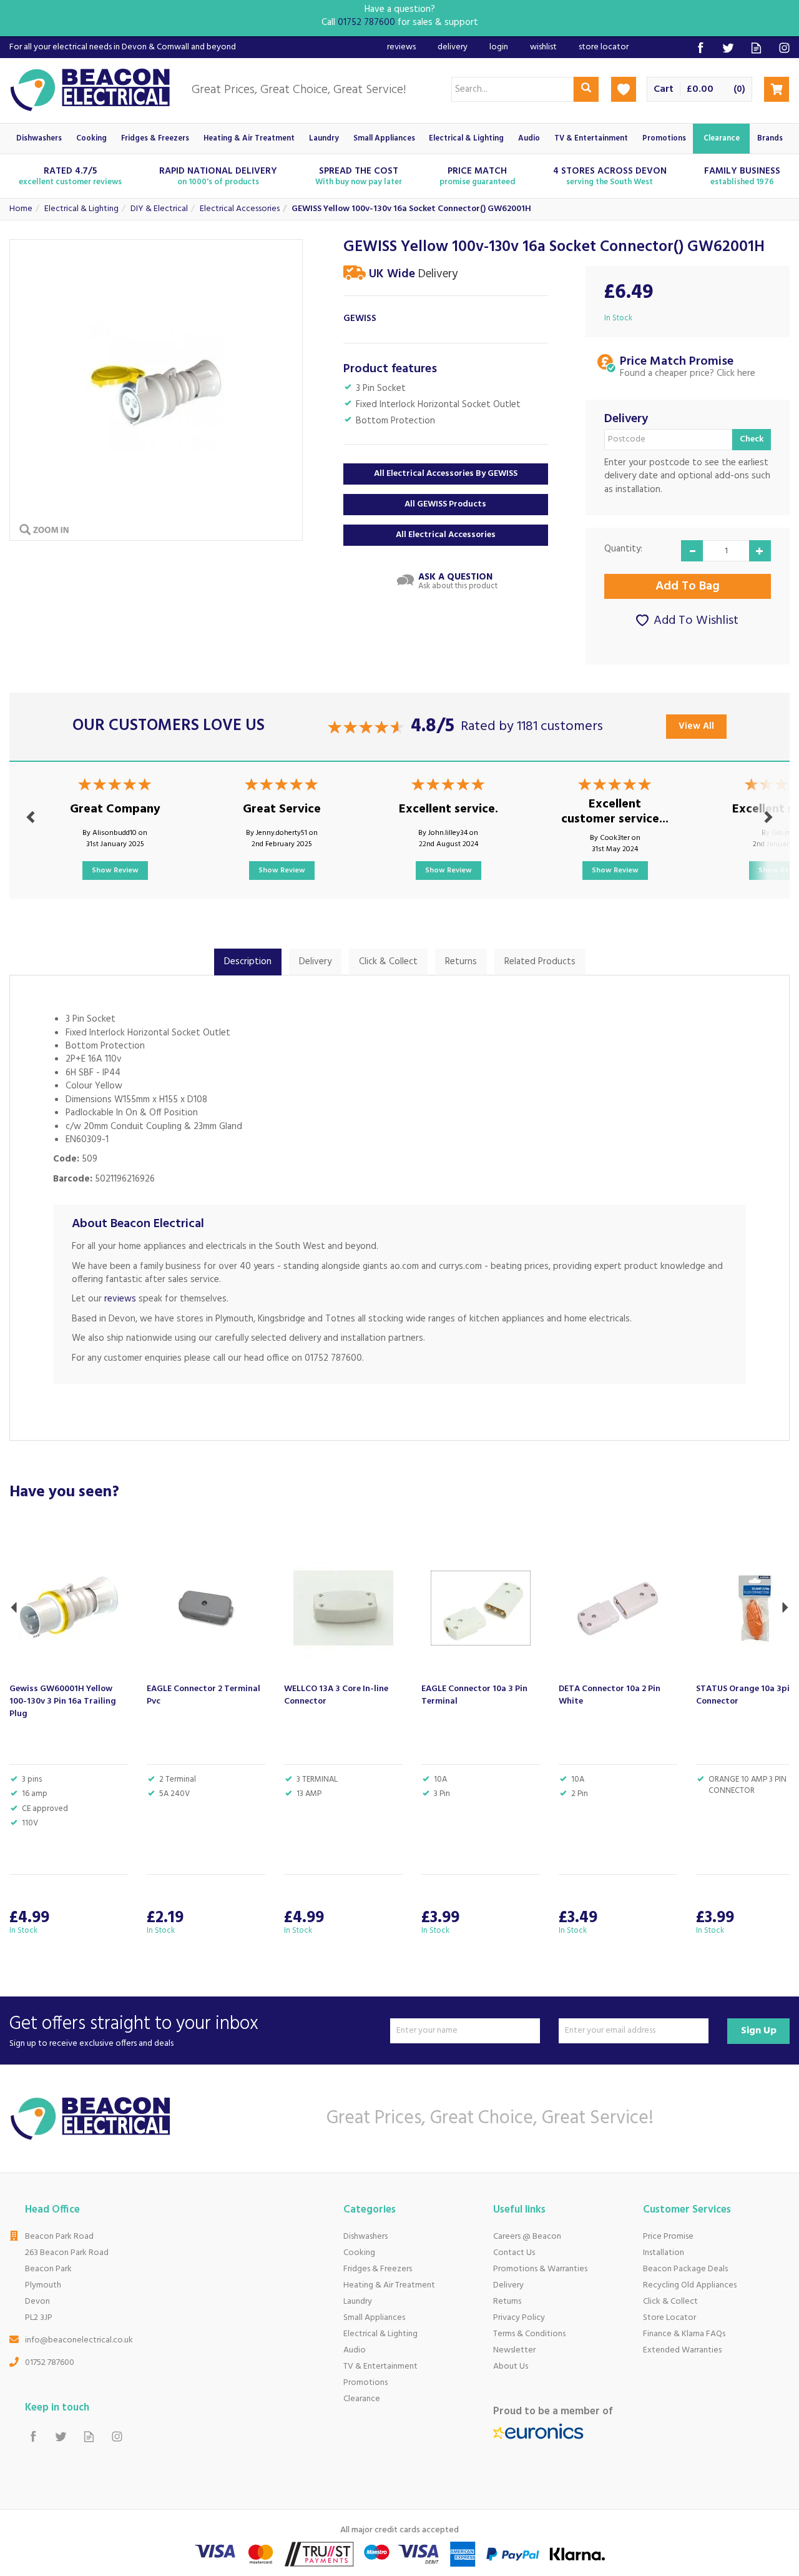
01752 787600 (50, 2363)
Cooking (359, 2253)
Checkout (777, 89)
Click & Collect (388, 962)
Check (752, 439)
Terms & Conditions (529, 2334)
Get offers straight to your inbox (134, 2031)
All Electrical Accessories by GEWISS (446, 474)
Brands (770, 139)
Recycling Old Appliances (690, 2285)
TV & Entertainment (380, 2366)
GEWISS (360, 319)
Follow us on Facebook (700, 48)
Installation (664, 2253)
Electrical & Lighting (380, 2334)
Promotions (365, 2383)
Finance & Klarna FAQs (684, 2334)
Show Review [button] (115, 871)
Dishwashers (365, 2237)
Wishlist (543, 47)
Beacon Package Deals (685, 2269)
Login (499, 47)
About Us (511, 2366)
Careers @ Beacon (527, 2237)
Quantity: (623, 549)
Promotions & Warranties (540, 2269)
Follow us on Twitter (728, 48)
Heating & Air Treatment (389, 2285)
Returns (461, 962)
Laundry (358, 2302)
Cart (664, 90)
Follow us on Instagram (784, 48)
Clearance (362, 2399)
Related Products (540, 962)
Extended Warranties (682, 2350)
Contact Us (514, 2253)
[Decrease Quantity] (692, 551)
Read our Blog (756, 48)
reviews (120, 1299)
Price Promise (668, 2237)
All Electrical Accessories (446, 535)
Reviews (401, 47)
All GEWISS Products (445, 504)
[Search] (586, 89)
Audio (355, 2350)
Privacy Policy (519, 2318)
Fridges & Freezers (378, 2269)
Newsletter (514, 2350)
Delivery (315, 962)
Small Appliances (374, 2318)
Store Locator (669, 2318)
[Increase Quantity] (760, 551)
